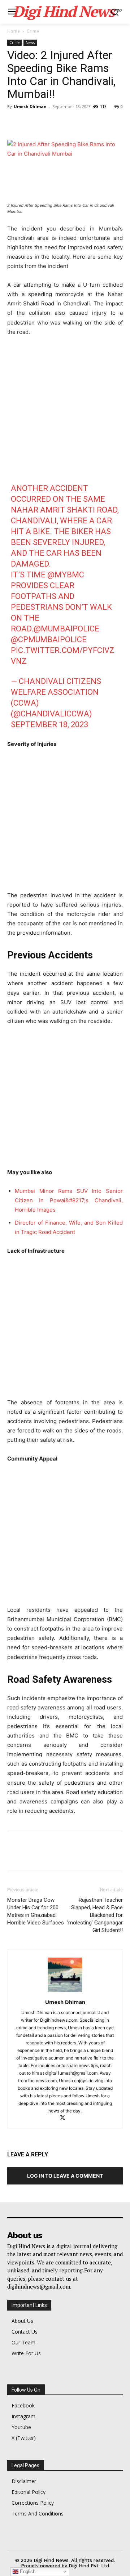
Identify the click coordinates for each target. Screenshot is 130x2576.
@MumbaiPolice (66, 629)
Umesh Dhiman (30, 106)
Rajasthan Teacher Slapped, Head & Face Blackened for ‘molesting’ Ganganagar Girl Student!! (95, 1915)
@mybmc (66, 575)
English (27, 2571)
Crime (33, 31)
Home (14, 31)
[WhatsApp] (64, 123)
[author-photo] (65, 1992)
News (30, 43)
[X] (31, 123)
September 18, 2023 (49, 724)
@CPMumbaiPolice (49, 639)
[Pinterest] (48, 123)
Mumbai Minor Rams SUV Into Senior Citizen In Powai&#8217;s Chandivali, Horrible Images (69, 1200)
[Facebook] (14, 123)
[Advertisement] (65, 411)
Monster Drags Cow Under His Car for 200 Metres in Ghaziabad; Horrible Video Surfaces (36, 1911)
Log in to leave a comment (65, 2176)
